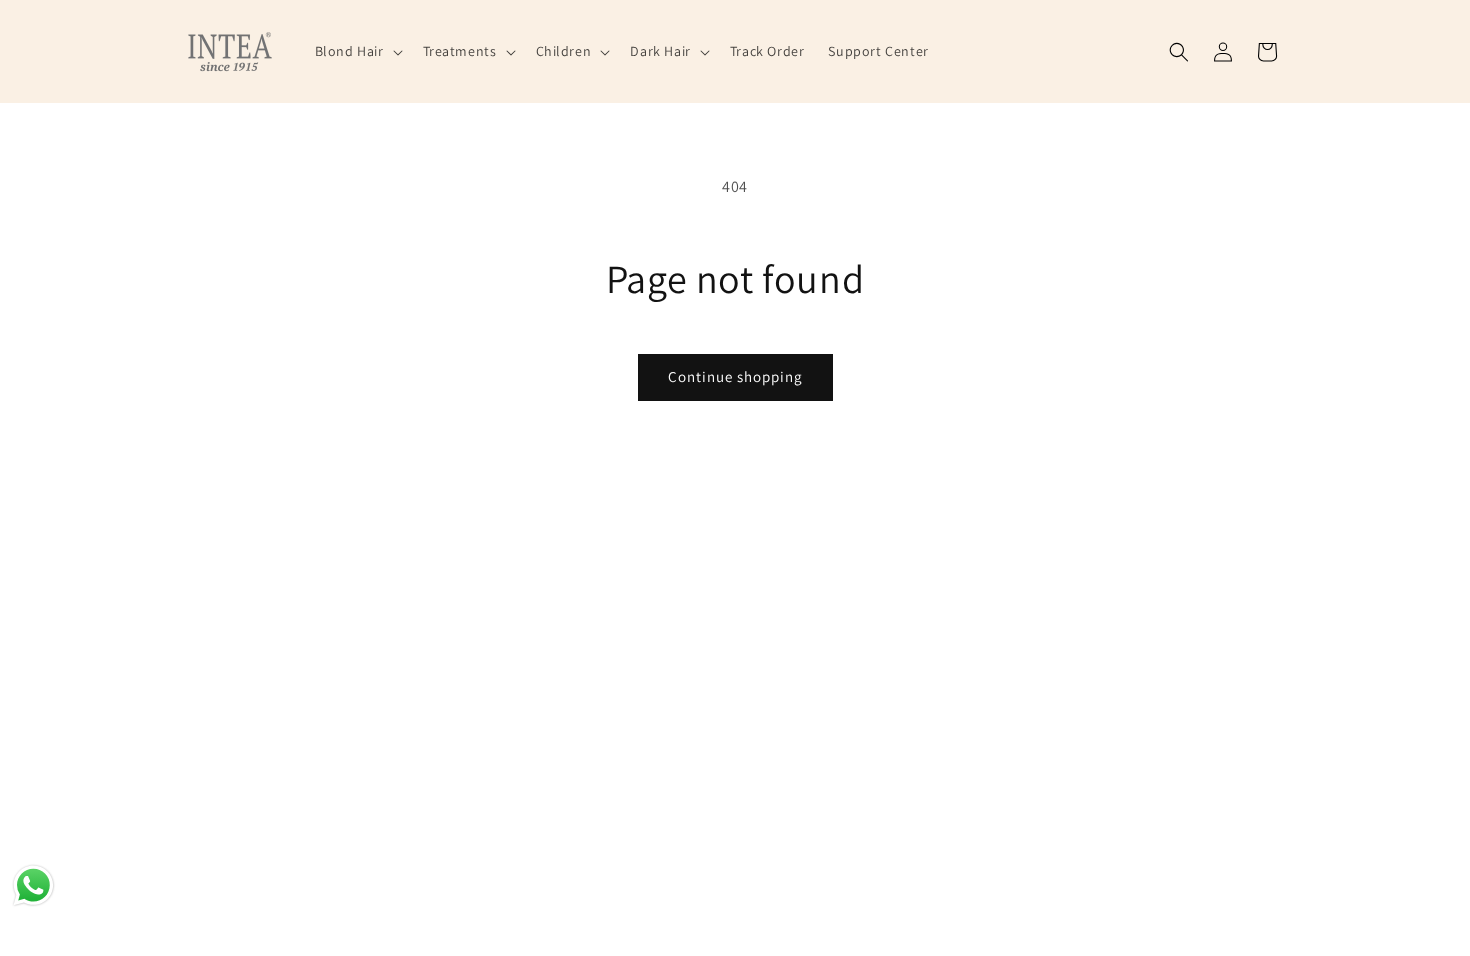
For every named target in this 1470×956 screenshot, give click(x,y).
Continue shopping (735, 376)
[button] (357, 51)
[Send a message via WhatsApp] (33, 885)
